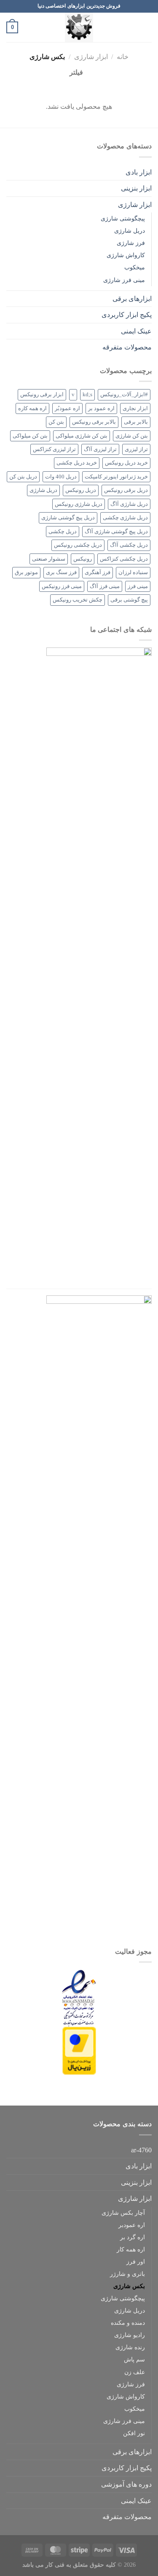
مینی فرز (138, 586)
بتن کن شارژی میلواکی (82, 436)
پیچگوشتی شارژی (123, 218)
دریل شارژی (130, 231)
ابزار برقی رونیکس (42, 395)
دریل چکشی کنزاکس (124, 559)
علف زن (135, 2372)
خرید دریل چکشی (77, 463)
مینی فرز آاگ (105, 586)
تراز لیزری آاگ (100, 449)
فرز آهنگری (98, 572)
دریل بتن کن (23, 477)
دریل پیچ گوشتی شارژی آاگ (116, 532)
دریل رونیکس (81, 490)
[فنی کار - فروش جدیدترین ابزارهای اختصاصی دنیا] (79, 27)
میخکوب (135, 267)
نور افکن (134, 2433)
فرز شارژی (131, 243)
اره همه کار (131, 2249)
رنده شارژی (130, 2347)
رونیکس (83, 559)
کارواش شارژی (126, 255)
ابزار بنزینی (136, 188)
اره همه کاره (32, 408)
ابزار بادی (139, 172)
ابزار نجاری (135, 408)
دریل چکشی (63, 532)
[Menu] (147, 27)
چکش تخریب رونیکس (78, 600)
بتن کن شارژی (132, 436)
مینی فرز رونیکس (62, 586)
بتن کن (56, 422)
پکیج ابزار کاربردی (127, 315)
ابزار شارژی (91, 57)
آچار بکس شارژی (123, 2213)
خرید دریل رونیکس (126, 463)
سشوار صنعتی (49, 559)
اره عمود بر (101, 408)
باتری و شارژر (127, 2274)
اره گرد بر (133, 2237)
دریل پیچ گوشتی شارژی (68, 518)
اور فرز (136, 2262)
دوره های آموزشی (126, 2484)
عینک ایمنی (136, 331)
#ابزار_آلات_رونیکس (124, 395)
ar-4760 (141, 2150)
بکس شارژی (129, 2286)
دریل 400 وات (61, 477)
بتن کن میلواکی (30, 436)
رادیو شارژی (130, 2335)
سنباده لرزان (133, 572)
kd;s (87, 395)
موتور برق (26, 572)
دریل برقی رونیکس (126, 490)
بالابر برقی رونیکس (94, 422)
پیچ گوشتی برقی (129, 600)
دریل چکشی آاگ (129, 545)
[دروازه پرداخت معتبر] (79, 2050)
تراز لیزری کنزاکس (54, 449)
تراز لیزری (136, 449)
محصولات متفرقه (127, 347)
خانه (123, 57)
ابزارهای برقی (132, 299)
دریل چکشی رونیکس (78, 545)
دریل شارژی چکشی (125, 518)
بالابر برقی (136, 422)
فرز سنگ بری (61, 572)
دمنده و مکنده (128, 2323)
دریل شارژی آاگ (129, 504)
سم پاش (134, 2359)
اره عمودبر (132, 2225)
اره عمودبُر (67, 408)
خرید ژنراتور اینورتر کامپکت (116, 477)
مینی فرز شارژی (124, 280)
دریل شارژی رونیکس (79, 504)
